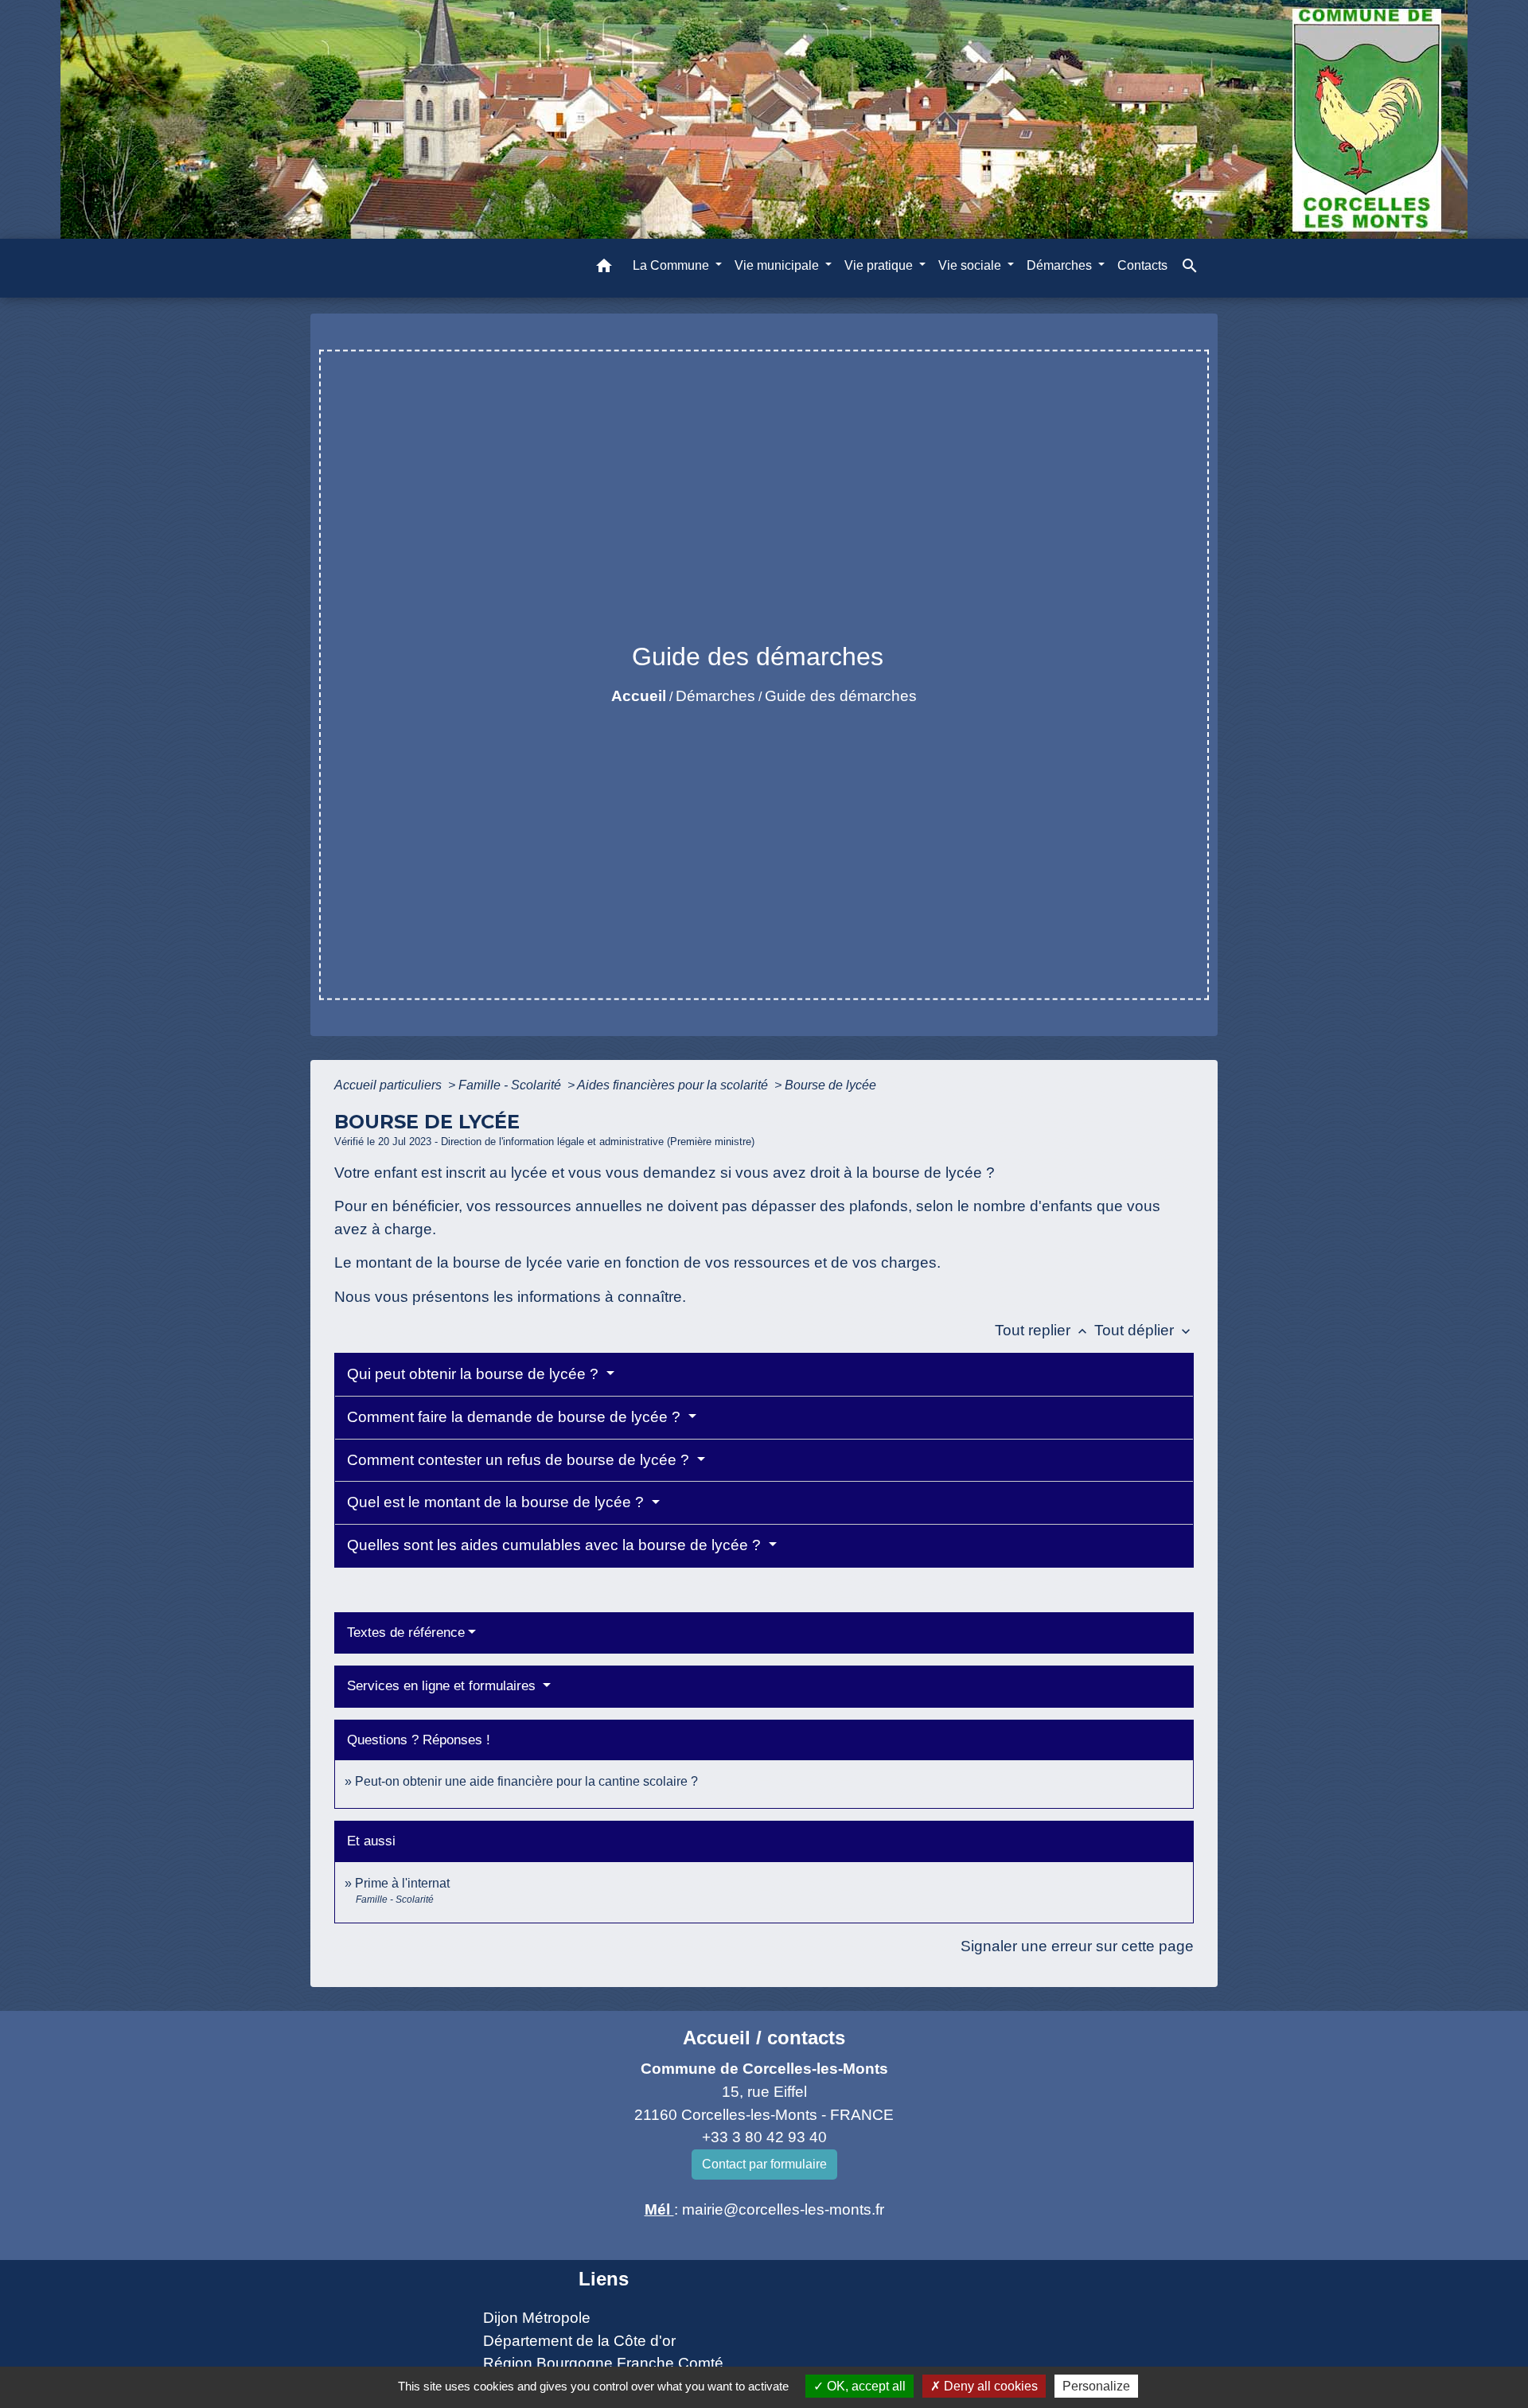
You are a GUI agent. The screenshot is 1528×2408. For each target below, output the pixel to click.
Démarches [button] (1061, 265)
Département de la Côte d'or (579, 2341)
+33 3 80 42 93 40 (764, 2137)
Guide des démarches (841, 696)
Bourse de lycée (830, 1085)
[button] (604, 269)
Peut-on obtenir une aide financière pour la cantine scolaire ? (526, 1781)
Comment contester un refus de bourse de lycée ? (520, 1460)
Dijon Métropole (537, 2318)
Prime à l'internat (402, 1883)
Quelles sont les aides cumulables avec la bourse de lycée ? (556, 1545)
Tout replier (1043, 1330)
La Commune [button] (672, 265)
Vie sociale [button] (971, 265)
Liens (604, 2279)
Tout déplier (1144, 1330)
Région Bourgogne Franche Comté (603, 2363)
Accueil (639, 696)
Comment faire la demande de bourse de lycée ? (516, 1417)
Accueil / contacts (764, 2038)
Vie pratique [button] (880, 265)
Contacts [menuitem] (1142, 265)
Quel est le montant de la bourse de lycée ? (497, 1502)
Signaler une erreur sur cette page (1077, 1946)
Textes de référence (406, 1633)
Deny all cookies (989, 2386)
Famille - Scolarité (511, 1085)
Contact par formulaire (764, 2164)
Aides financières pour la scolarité (674, 1085)
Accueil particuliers (390, 1085)
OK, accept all (865, 2386)
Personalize (1096, 2386)
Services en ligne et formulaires (443, 1686)
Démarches (715, 696)
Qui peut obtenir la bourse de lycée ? (475, 1374)
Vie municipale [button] (778, 265)
